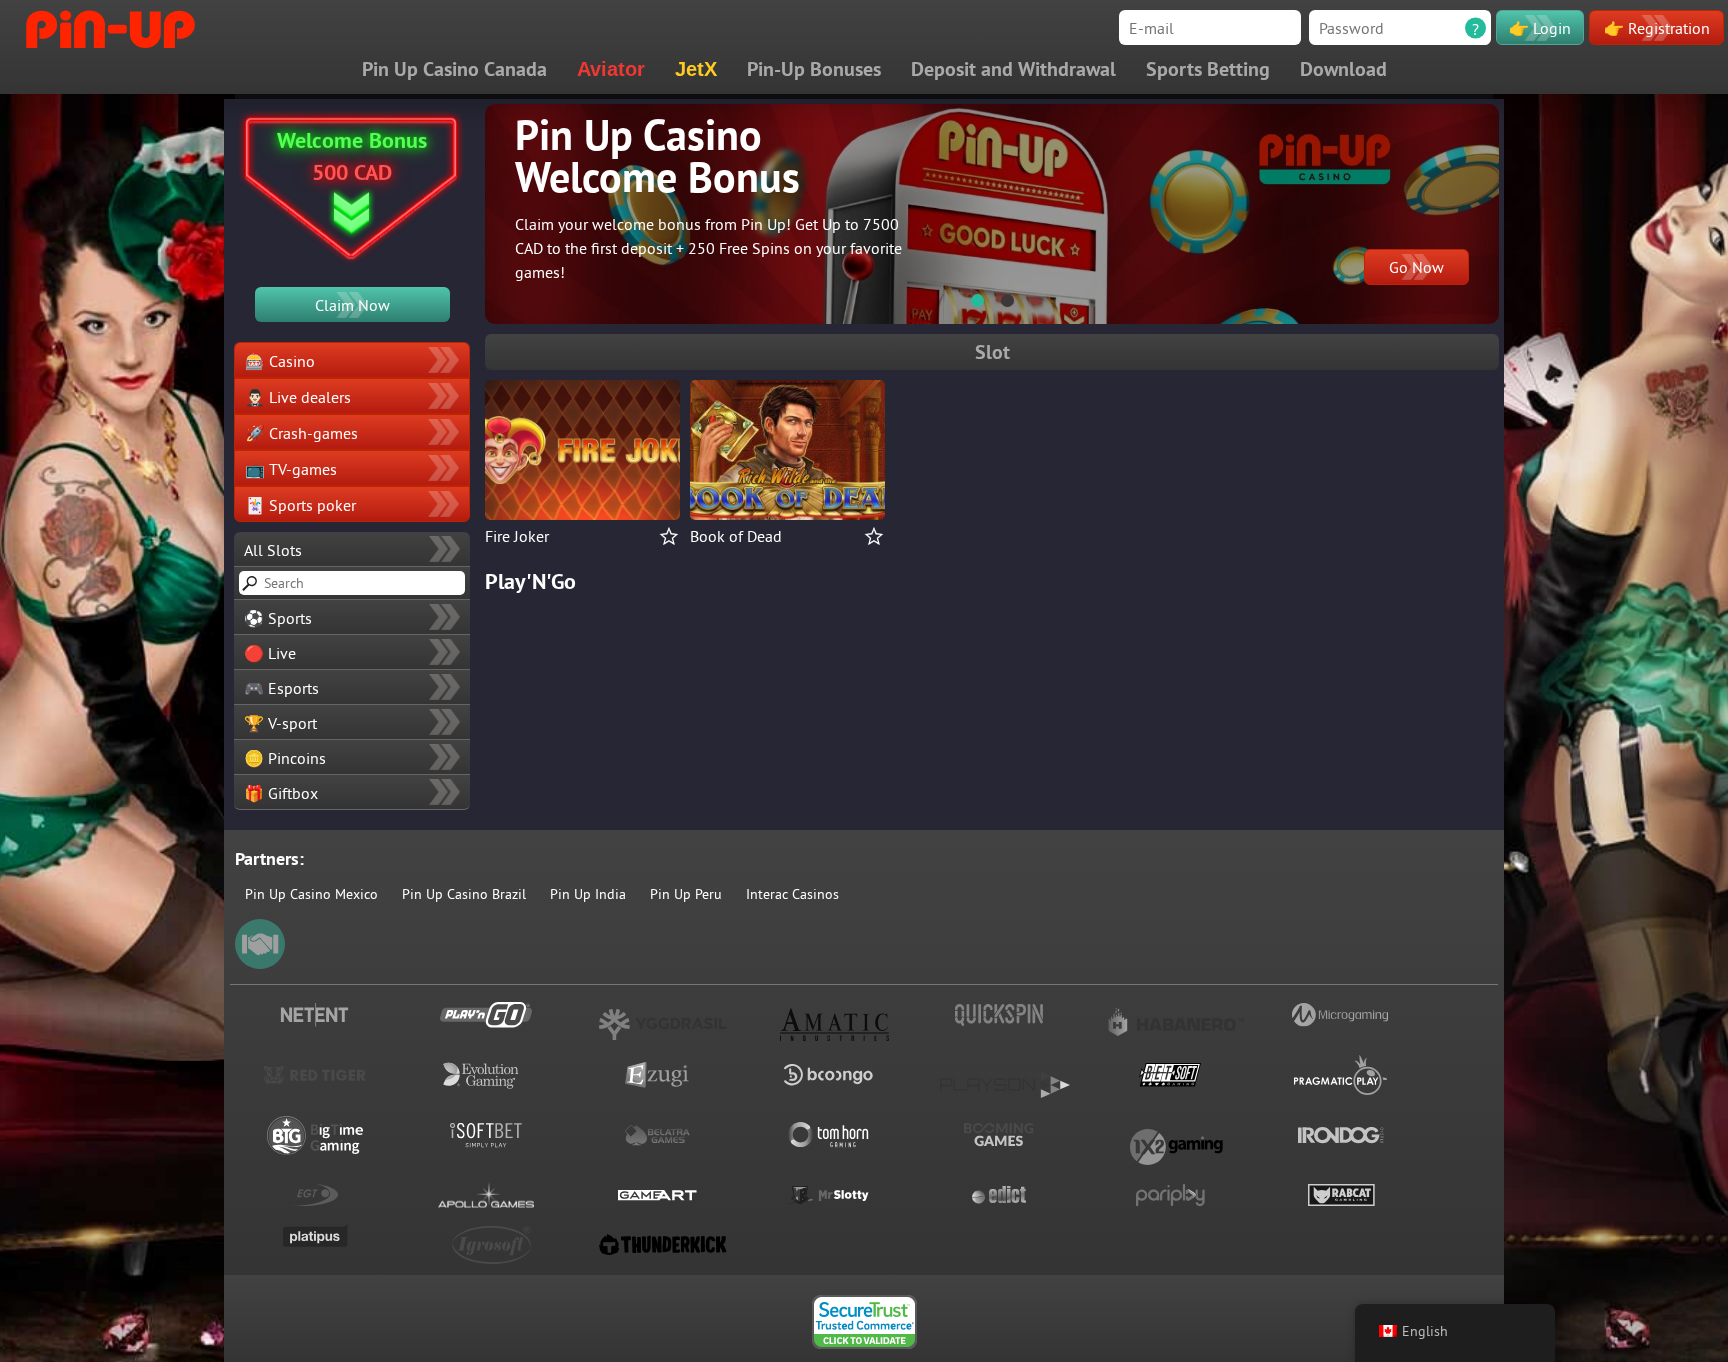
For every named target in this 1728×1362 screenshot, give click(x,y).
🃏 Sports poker (300, 505)
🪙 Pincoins (285, 758)
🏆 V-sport (280, 723)
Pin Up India (588, 894)
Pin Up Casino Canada (454, 69)
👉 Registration (1657, 28)
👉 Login (1540, 28)
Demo (582, 472)
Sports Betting (1208, 69)
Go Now (1416, 267)
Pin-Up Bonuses (814, 69)
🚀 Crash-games (301, 433)
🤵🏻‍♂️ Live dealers (298, 397)
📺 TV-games (291, 469)
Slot (992, 352)
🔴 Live (270, 653)
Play (582, 436)
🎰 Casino (280, 361)
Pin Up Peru (686, 894)
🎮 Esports (281, 688)
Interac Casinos (792, 894)
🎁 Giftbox (281, 793)
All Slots (273, 550)
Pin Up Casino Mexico (311, 894)
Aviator (611, 69)
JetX (696, 69)
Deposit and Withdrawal (1013, 69)
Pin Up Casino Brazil (464, 894)
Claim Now (352, 305)
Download (1343, 69)
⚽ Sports (278, 618)
